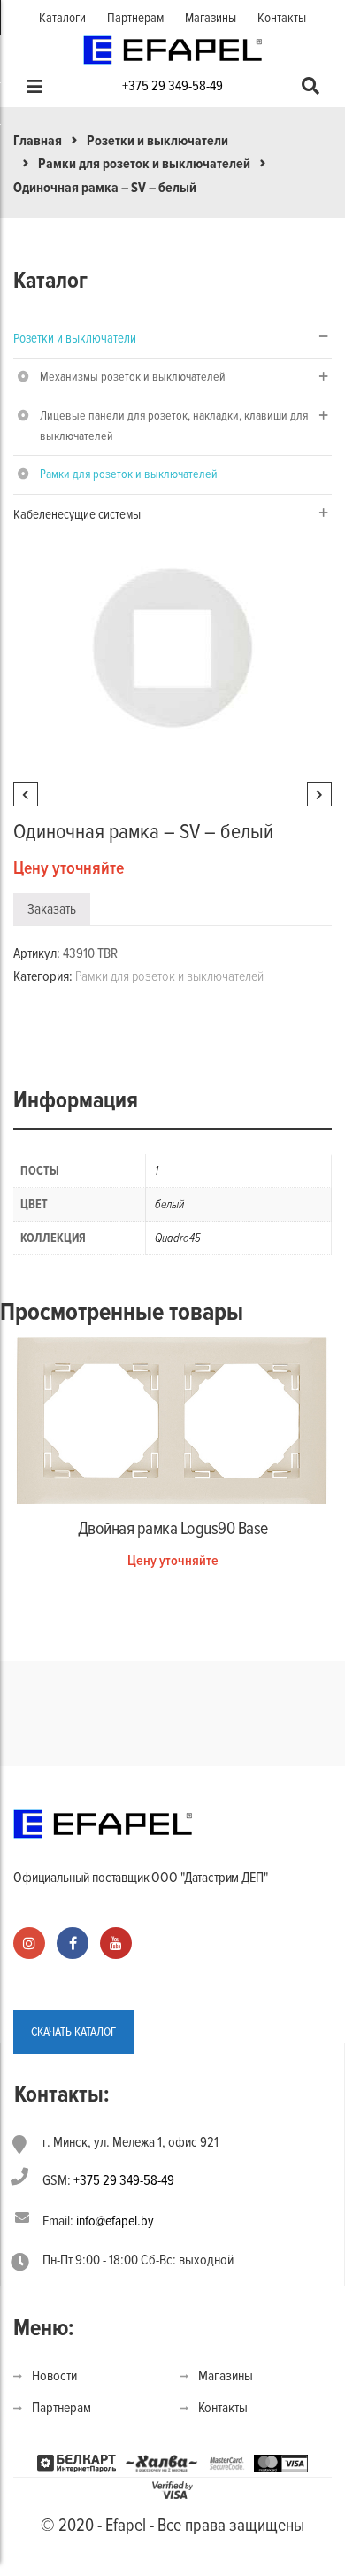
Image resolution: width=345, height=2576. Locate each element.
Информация (76, 1100)
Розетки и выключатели (157, 141)
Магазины (211, 18)
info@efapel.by (115, 2221)
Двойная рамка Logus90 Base (173, 1529)
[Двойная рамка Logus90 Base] (172, 1420)
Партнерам (135, 18)
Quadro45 (178, 1238)
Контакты (282, 18)
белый (169, 1204)
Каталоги (62, 18)
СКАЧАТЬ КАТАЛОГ (73, 2032)
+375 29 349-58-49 (172, 86)
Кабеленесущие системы (77, 514)
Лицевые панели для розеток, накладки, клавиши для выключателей (174, 426)
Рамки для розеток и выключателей (144, 164)
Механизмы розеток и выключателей (133, 377)
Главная (38, 141)
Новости (54, 2376)
